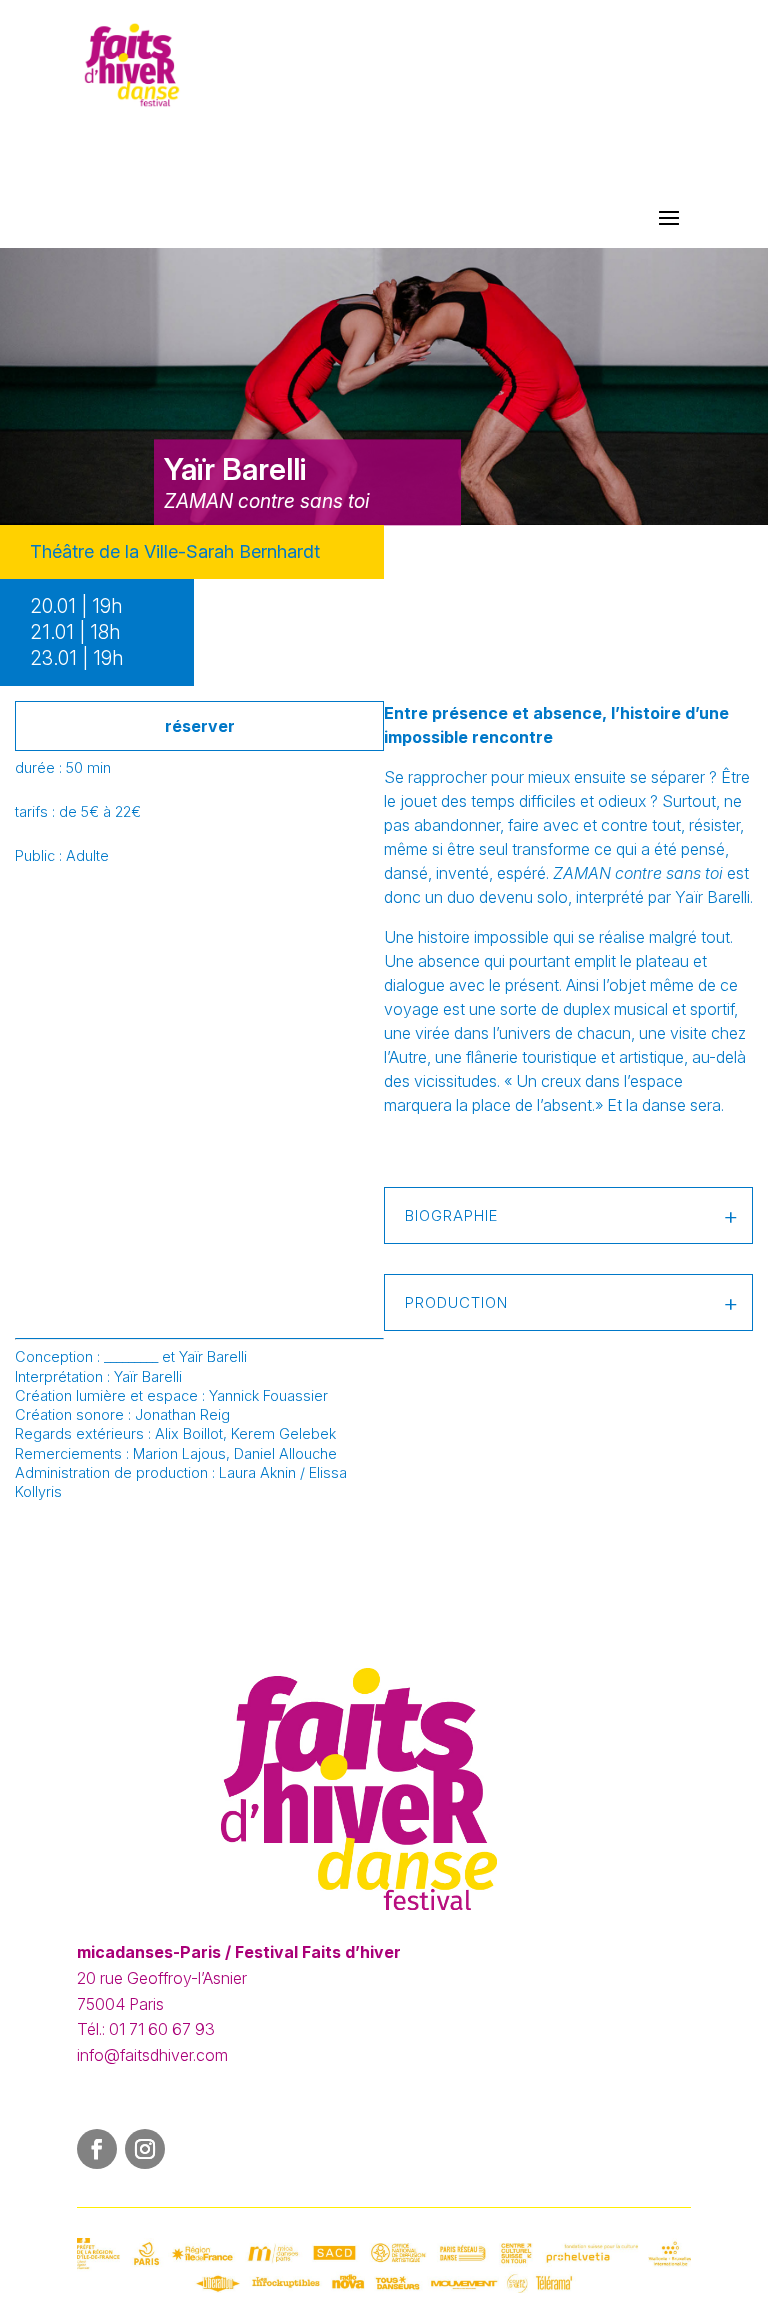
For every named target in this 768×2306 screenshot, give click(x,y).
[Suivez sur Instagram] (145, 2149)
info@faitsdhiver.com (152, 2055)
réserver (200, 726)
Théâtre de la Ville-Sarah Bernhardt (175, 551)
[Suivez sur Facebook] (97, 2149)
